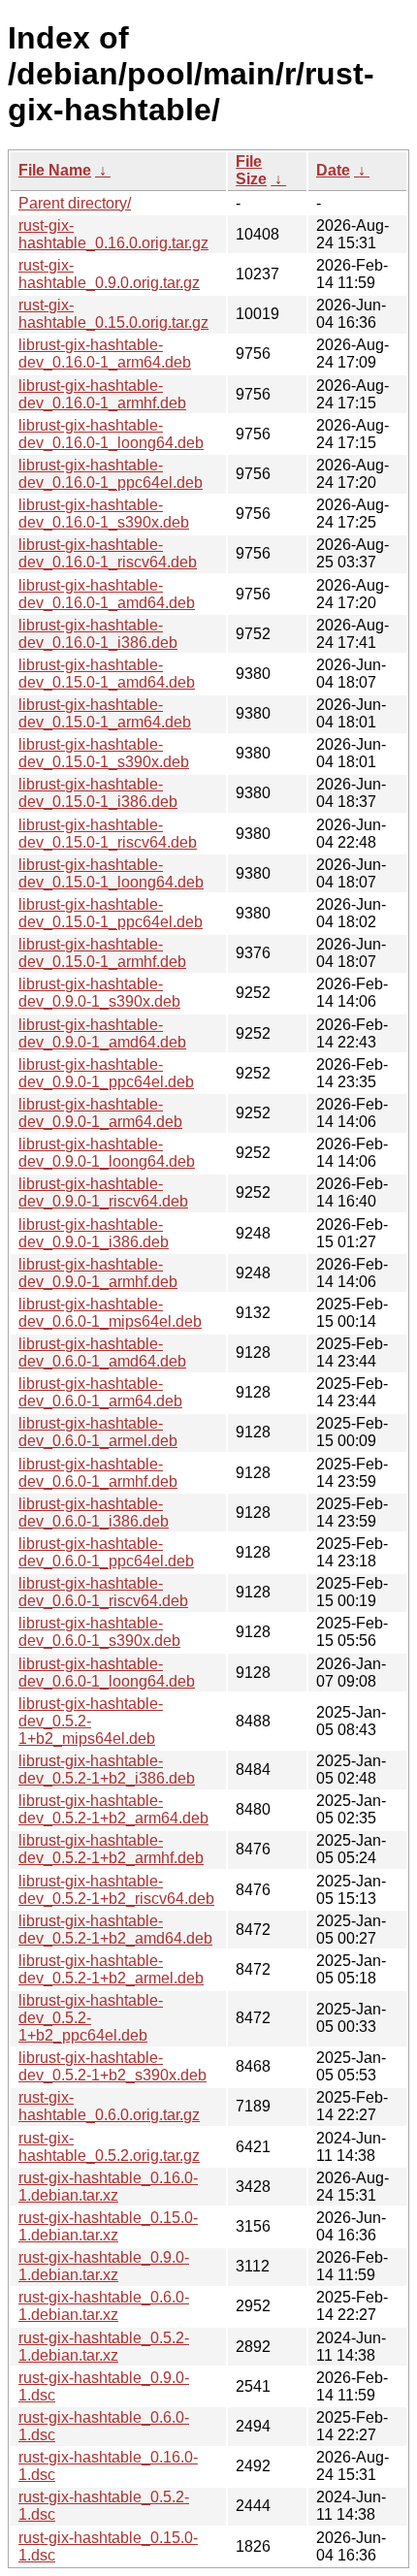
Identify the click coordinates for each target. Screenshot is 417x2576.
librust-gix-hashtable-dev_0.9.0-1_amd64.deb (102, 1033)
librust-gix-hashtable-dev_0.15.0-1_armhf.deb (102, 953)
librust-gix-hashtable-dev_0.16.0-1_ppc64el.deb (111, 474)
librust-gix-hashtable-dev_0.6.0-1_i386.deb (94, 1513)
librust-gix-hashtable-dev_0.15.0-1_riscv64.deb (108, 834)
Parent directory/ (75, 203)
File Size (251, 170)
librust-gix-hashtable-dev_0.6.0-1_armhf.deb (98, 1473)
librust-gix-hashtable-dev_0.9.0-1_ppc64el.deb (106, 1073)
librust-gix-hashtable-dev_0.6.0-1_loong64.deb (107, 1673)
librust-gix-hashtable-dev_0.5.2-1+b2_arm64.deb (113, 1809)
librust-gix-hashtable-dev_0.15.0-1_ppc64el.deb (111, 913)
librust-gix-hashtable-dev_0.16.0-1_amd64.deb (107, 594)
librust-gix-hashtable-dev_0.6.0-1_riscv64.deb (103, 1592)
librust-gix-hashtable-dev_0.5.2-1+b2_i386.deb (107, 1770)
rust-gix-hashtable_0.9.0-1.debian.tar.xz (104, 2266)
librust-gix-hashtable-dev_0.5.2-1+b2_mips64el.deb (91, 1721)
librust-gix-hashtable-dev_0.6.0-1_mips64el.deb (110, 1313)
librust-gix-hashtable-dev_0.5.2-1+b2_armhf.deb (111, 1849)
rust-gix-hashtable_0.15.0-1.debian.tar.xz (108, 2226)
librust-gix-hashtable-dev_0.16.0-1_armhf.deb (102, 394)
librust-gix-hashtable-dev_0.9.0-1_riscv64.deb (103, 1192)
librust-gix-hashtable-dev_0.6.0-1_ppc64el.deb (106, 1552)
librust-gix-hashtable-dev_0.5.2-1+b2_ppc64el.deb (91, 2018)
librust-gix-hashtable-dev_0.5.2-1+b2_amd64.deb (115, 1930)
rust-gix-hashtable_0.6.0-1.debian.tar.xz (104, 2306)
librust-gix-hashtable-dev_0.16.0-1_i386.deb (98, 634)
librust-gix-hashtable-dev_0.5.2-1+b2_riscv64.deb (116, 1890)
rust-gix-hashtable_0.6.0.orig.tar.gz (109, 2106)
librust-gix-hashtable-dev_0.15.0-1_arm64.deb (105, 713)
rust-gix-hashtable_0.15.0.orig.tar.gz (113, 314)
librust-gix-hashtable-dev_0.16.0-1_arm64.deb (105, 354)
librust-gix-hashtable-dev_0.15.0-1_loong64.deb (111, 873)
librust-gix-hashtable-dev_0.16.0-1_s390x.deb (104, 514)
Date (333, 170)
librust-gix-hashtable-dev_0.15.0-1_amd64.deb (107, 674)
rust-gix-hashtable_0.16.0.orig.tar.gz (113, 234)
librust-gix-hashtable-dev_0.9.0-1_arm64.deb (100, 1113)
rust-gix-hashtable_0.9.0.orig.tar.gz (109, 274)
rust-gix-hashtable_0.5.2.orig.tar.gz (109, 2147)
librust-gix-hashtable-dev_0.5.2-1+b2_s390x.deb (112, 2066)
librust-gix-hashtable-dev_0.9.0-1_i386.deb (94, 1233)
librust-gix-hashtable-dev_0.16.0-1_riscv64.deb (108, 553)
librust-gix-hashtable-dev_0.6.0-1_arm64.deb (100, 1392)
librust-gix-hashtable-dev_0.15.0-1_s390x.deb (104, 753)
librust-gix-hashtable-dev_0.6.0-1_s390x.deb (99, 1632)
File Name (55, 170)
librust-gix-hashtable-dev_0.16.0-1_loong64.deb (111, 434)
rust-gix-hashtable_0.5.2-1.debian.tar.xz (104, 2347)
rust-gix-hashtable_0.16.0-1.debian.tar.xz (108, 2187)
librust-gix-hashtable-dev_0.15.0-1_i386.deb (98, 793)
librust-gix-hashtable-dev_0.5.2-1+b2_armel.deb (111, 1969)
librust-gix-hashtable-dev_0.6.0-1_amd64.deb (102, 1352)
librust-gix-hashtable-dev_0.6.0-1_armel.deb (98, 1432)
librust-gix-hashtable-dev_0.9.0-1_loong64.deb (107, 1153)
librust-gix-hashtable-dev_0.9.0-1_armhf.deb (98, 1273)
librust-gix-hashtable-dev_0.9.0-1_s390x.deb (99, 993)
